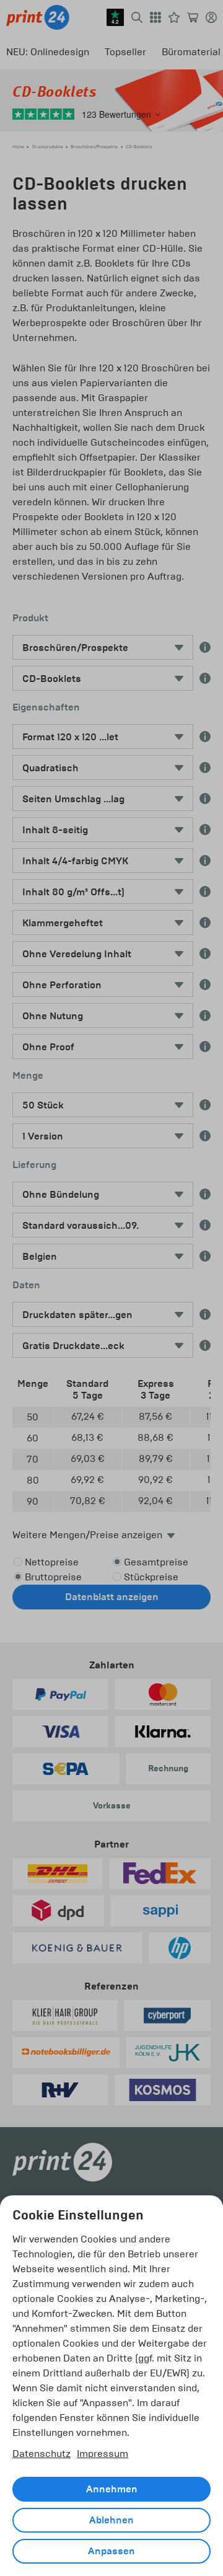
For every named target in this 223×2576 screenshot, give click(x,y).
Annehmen (112, 2489)
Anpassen (111, 2551)
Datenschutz (42, 2454)
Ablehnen (111, 2520)
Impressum (103, 2454)
